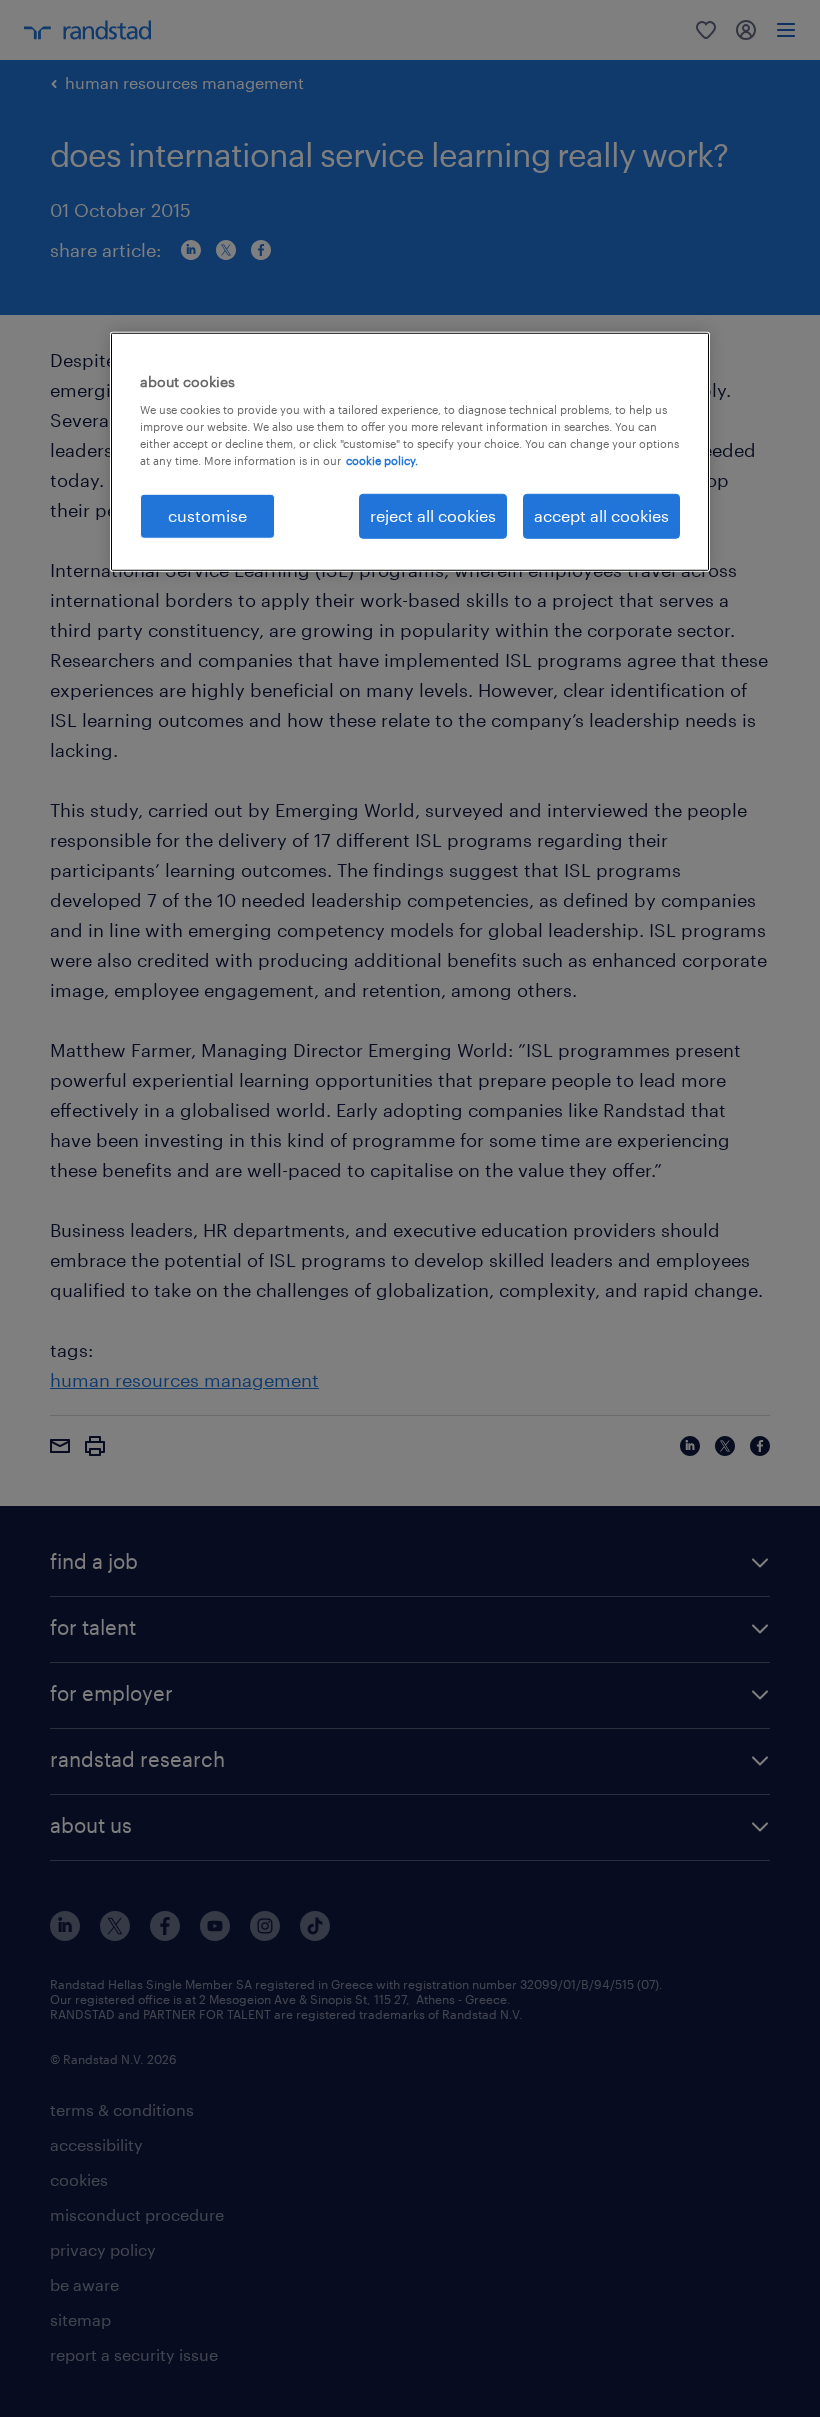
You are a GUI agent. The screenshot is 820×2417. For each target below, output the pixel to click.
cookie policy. (382, 460)
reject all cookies (433, 515)
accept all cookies (601, 515)
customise (207, 515)
